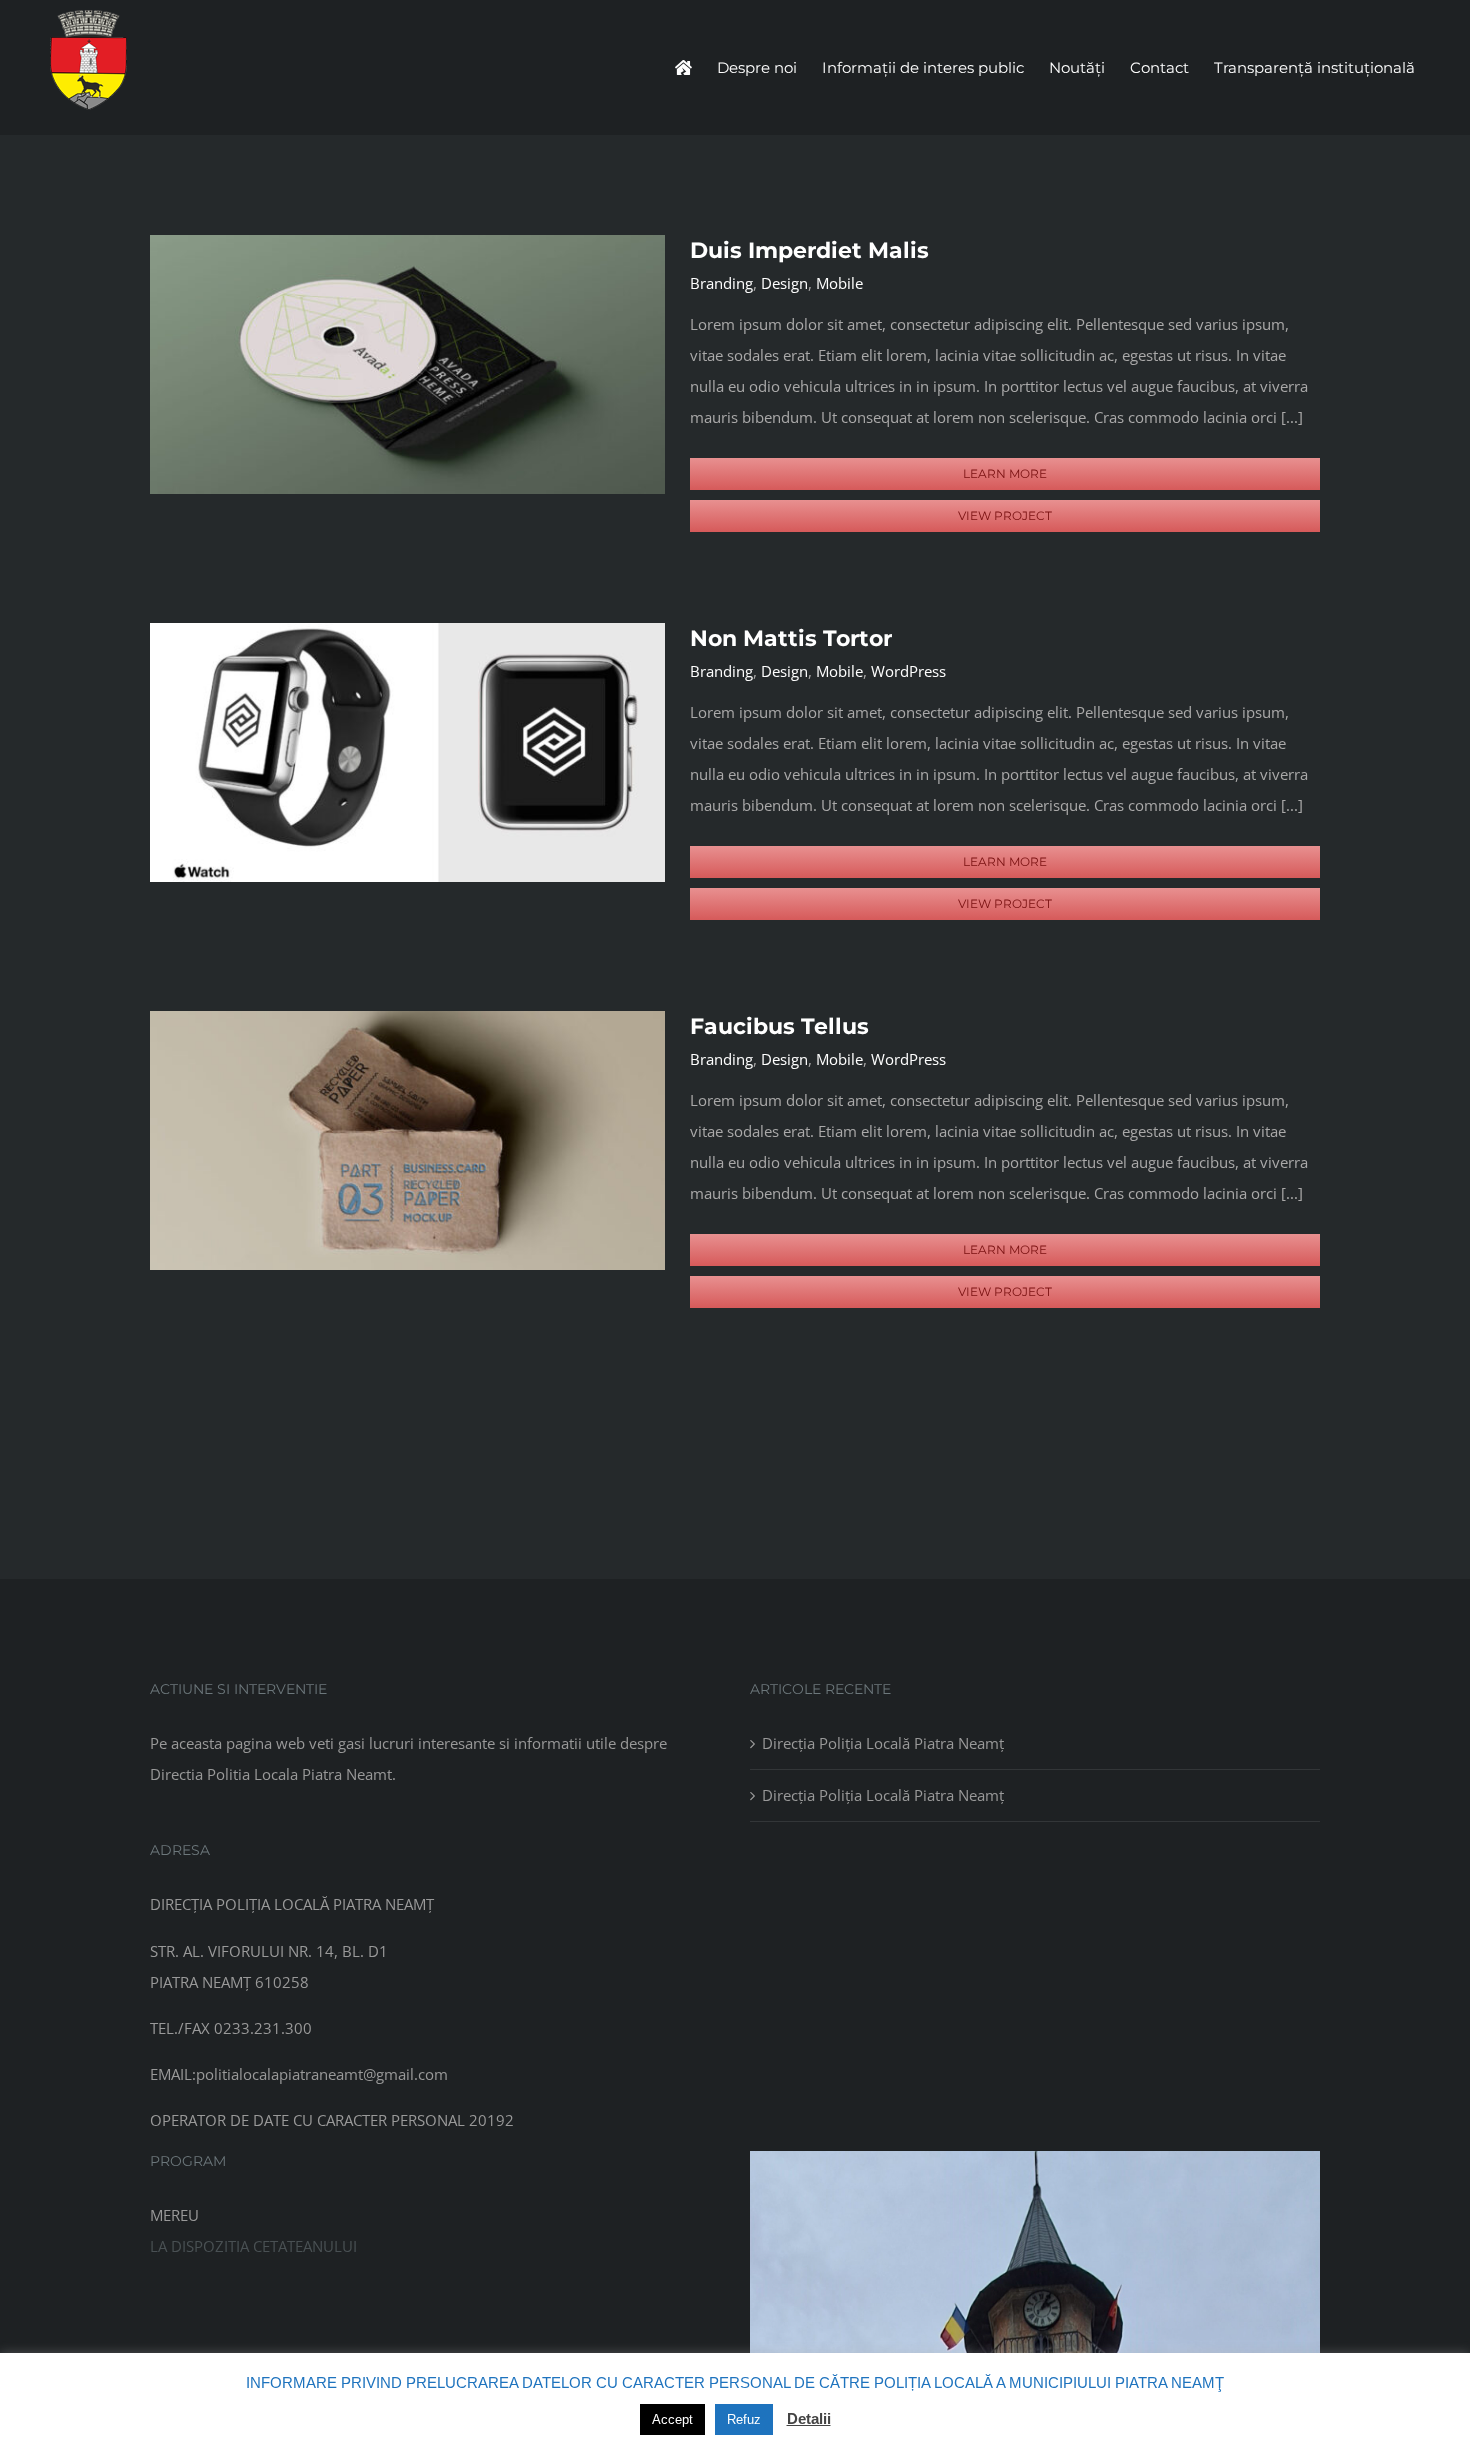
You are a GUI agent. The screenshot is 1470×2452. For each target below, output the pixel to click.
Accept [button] (672, 2419)
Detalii (809, 2418)
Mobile (839, 283)
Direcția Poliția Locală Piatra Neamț (883, 1743)
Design (784, 283)
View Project (1005, 515)
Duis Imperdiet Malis (809, 250)
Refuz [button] (744, 2419)
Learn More (1005, 473)
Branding (721, 283)
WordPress (908, 671)
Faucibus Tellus (779, 1026)
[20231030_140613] (1035, 2158)
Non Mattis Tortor (791, 638)
